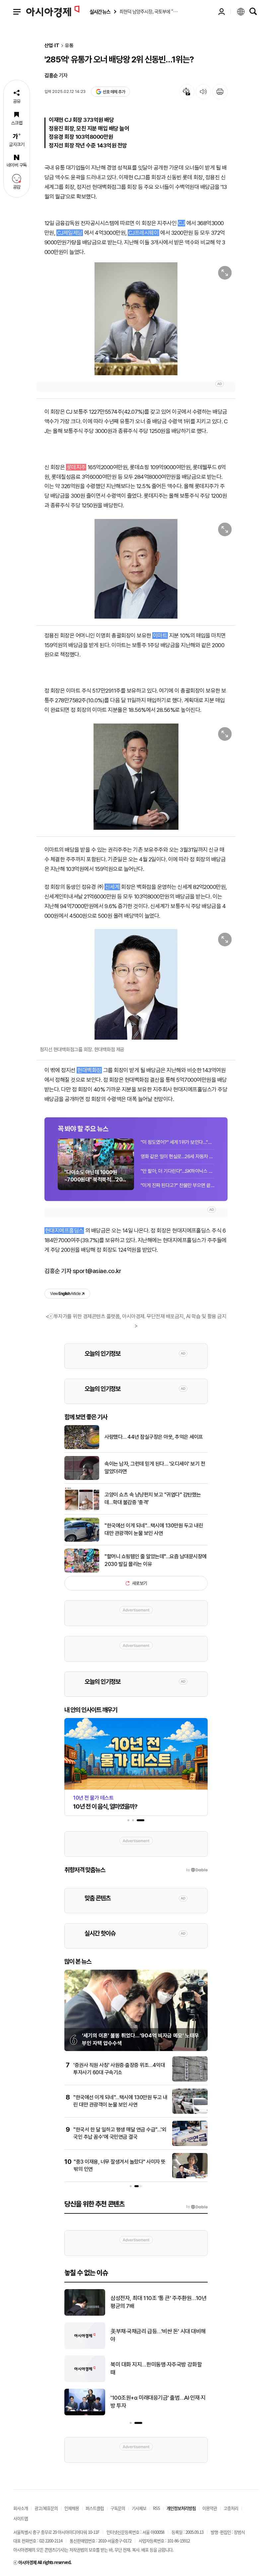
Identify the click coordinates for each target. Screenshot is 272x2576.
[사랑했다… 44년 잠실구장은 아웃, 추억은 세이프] (82, 1448)
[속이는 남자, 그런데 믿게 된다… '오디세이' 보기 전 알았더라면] (82, 1479)
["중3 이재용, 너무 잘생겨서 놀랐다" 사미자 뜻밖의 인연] (190, 2177)
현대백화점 (89, 1070)
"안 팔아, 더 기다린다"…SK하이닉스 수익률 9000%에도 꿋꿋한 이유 (177, 1171)
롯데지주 (76, 467)
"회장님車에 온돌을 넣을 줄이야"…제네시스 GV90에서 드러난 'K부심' (158, 2335)
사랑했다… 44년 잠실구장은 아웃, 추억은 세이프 (154, 1437)
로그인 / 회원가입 (222, 12)
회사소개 (21, 2508)
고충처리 (231, 2508)
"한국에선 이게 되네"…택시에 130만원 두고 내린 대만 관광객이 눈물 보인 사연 (154, 1529)
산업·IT (52, 46)
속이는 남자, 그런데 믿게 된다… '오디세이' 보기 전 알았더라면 (155, 1467)
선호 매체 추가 (114, 92)
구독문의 (118, 2508)
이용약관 (210, 2508)
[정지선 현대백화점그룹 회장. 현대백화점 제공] (136, 984)
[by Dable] (197, 2207)
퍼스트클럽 (95, 2508)
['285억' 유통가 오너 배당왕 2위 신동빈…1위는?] (136, 319)
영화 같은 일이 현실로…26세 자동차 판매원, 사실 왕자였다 (177, 1157)
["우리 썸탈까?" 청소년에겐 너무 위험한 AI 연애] (85, 2414)
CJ (181, 223)
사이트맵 (21, 2518)
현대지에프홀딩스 (64, 1231)
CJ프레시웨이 (143, 233)
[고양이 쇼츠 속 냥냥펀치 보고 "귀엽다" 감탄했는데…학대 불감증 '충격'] (82, 1509)
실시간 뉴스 (100, 12)
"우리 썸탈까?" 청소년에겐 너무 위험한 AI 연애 (159, 2402)
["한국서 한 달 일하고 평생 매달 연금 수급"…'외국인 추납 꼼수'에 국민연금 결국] (190, 2145)
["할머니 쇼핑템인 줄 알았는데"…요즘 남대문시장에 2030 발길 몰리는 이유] (82, 1571)
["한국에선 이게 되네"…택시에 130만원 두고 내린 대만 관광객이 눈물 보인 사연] (82, 1540)
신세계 (112, 887)
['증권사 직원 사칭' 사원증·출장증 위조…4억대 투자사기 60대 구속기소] (190, 2080)
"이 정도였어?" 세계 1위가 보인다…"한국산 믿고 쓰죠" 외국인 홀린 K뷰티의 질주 (177, 1142)
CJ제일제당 (70, 233)
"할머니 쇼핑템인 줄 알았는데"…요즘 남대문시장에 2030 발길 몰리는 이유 (156, 1560)
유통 (69, 46)
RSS (156, 2508)
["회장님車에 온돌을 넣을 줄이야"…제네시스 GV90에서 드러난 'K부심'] (85, 2348)
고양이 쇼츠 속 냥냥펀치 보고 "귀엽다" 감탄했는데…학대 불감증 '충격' (153, 1498)
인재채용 (72, 2508)
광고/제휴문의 (46, 2508)
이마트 (160, 636)
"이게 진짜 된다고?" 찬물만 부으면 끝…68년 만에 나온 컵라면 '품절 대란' (177, 1185)
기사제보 (139, 2508)
